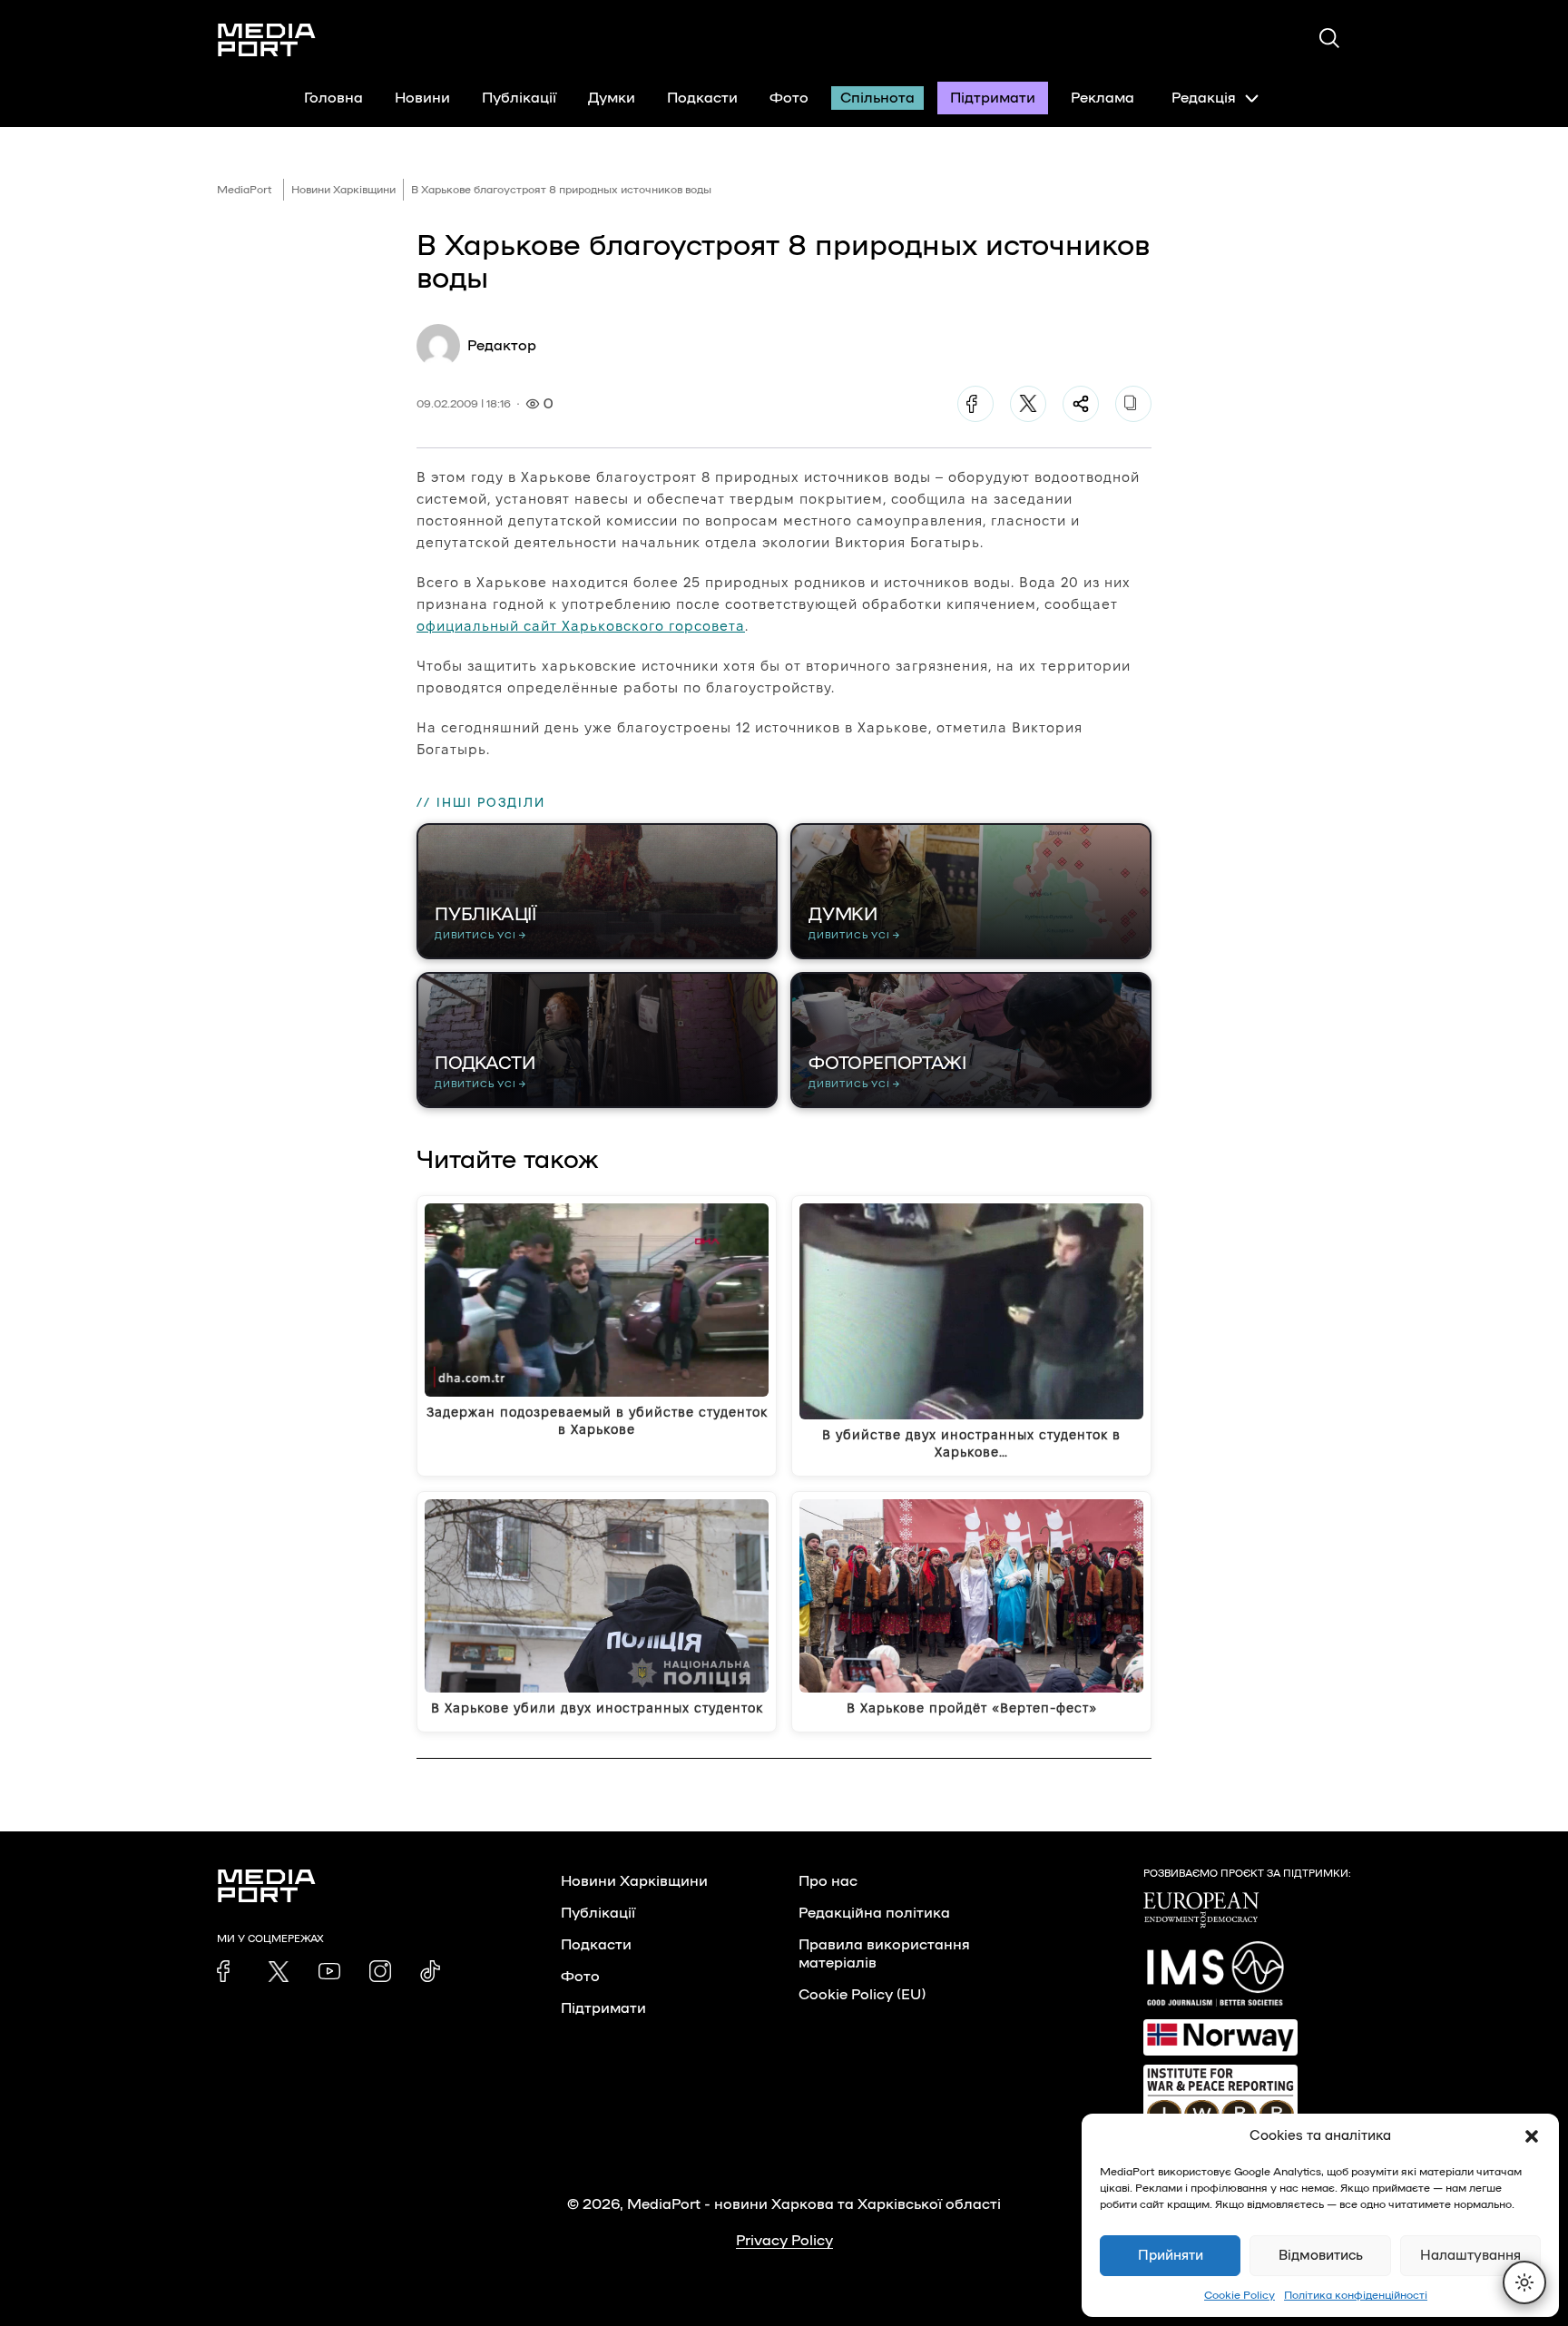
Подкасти (702, 98)
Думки (612, 98)
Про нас (828, 1881)
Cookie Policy (1240, 2295)
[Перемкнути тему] (1524, 2282)
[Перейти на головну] (267, 40)
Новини (422, 98)
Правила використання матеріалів (884, 1954)
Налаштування (1470, 2256)
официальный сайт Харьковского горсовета (581, 626)
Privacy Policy (784, 2241)
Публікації (519, 98)
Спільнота (877, 98)
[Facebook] (975, 404)
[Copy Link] (1133, 404)
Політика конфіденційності (1356, 2295)
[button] (1532, 2136)
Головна (333, 98)
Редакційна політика (874, 1913)
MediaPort (245, 190)
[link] (228, 1971)
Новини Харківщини (343, 190)
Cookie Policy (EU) (862, 1995)
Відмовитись (1321, 2256)
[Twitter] (1028, 404)
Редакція (1204, 98)
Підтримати (993, 98)
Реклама (1102, 98)
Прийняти (1171, 2256)
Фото (789, 98)
